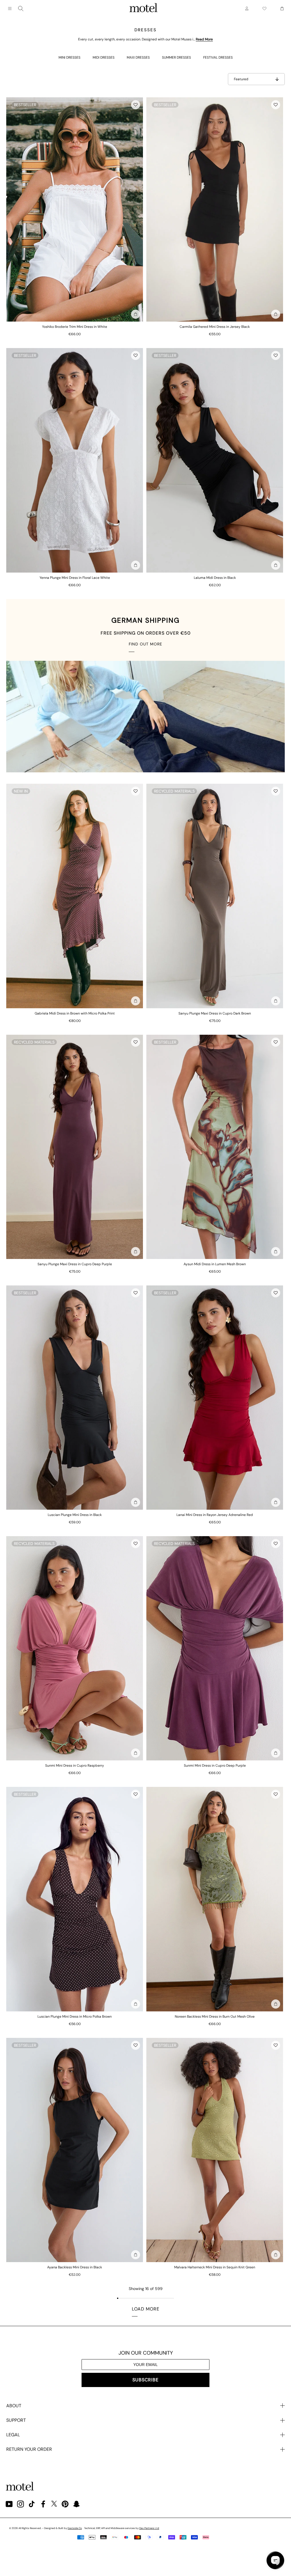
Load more (146, 2309)
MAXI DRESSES (138, 57)
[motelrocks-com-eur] (144, 9)
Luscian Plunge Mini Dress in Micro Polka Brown (75, 2017)
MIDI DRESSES (104, 57)
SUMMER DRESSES (176, 57)
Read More (204, 39)
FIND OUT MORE (145, 644)
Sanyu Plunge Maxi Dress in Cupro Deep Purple (75, 1264)
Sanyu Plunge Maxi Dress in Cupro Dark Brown (215, 1013)
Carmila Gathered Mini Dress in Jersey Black (215, 327)
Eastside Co (75, 2528)
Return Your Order (29, 2449)
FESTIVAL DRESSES (218, 57)
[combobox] (21, 9)
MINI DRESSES (69, 57)
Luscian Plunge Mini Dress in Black (75, 1515)
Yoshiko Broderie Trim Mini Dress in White (75, 327)
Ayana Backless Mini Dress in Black (75, 2267)
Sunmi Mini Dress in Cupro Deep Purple (215, 1766)
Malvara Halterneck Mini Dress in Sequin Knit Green (215, 2267)
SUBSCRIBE (145, 2380)
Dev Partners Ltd (149, 2528)
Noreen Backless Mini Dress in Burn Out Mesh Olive (215, 2017)
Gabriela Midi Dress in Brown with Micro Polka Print (75, 1013)
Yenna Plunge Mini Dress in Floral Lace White (75, 578)
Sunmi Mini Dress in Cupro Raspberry (75, 1766)
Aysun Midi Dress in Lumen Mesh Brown (215, 1264)
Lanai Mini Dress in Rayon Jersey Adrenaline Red (215, 1515)
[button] (136, 105)
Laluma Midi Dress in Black (215, 578)
